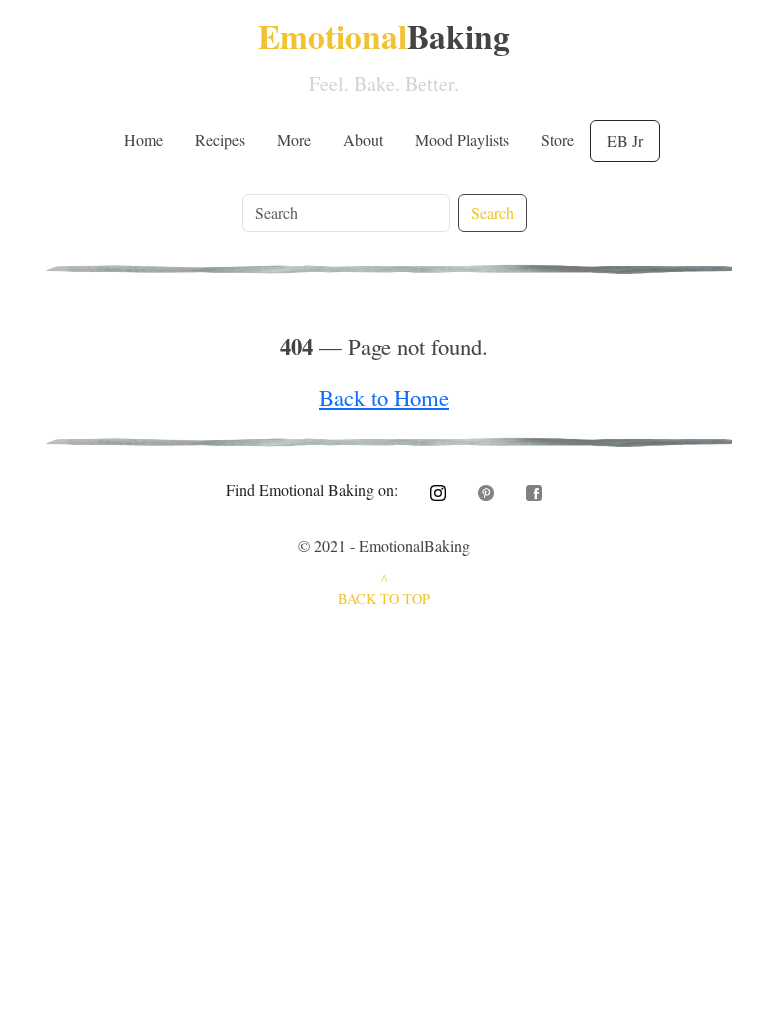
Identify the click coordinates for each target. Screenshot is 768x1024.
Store (557, 139)
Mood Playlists (462, 139)
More (294, 139)
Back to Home (384, 397)
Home (143, 139)
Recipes (220, 139)
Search (492, 212)
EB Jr (625, 140)
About (363, 139)
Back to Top (384, 598)
